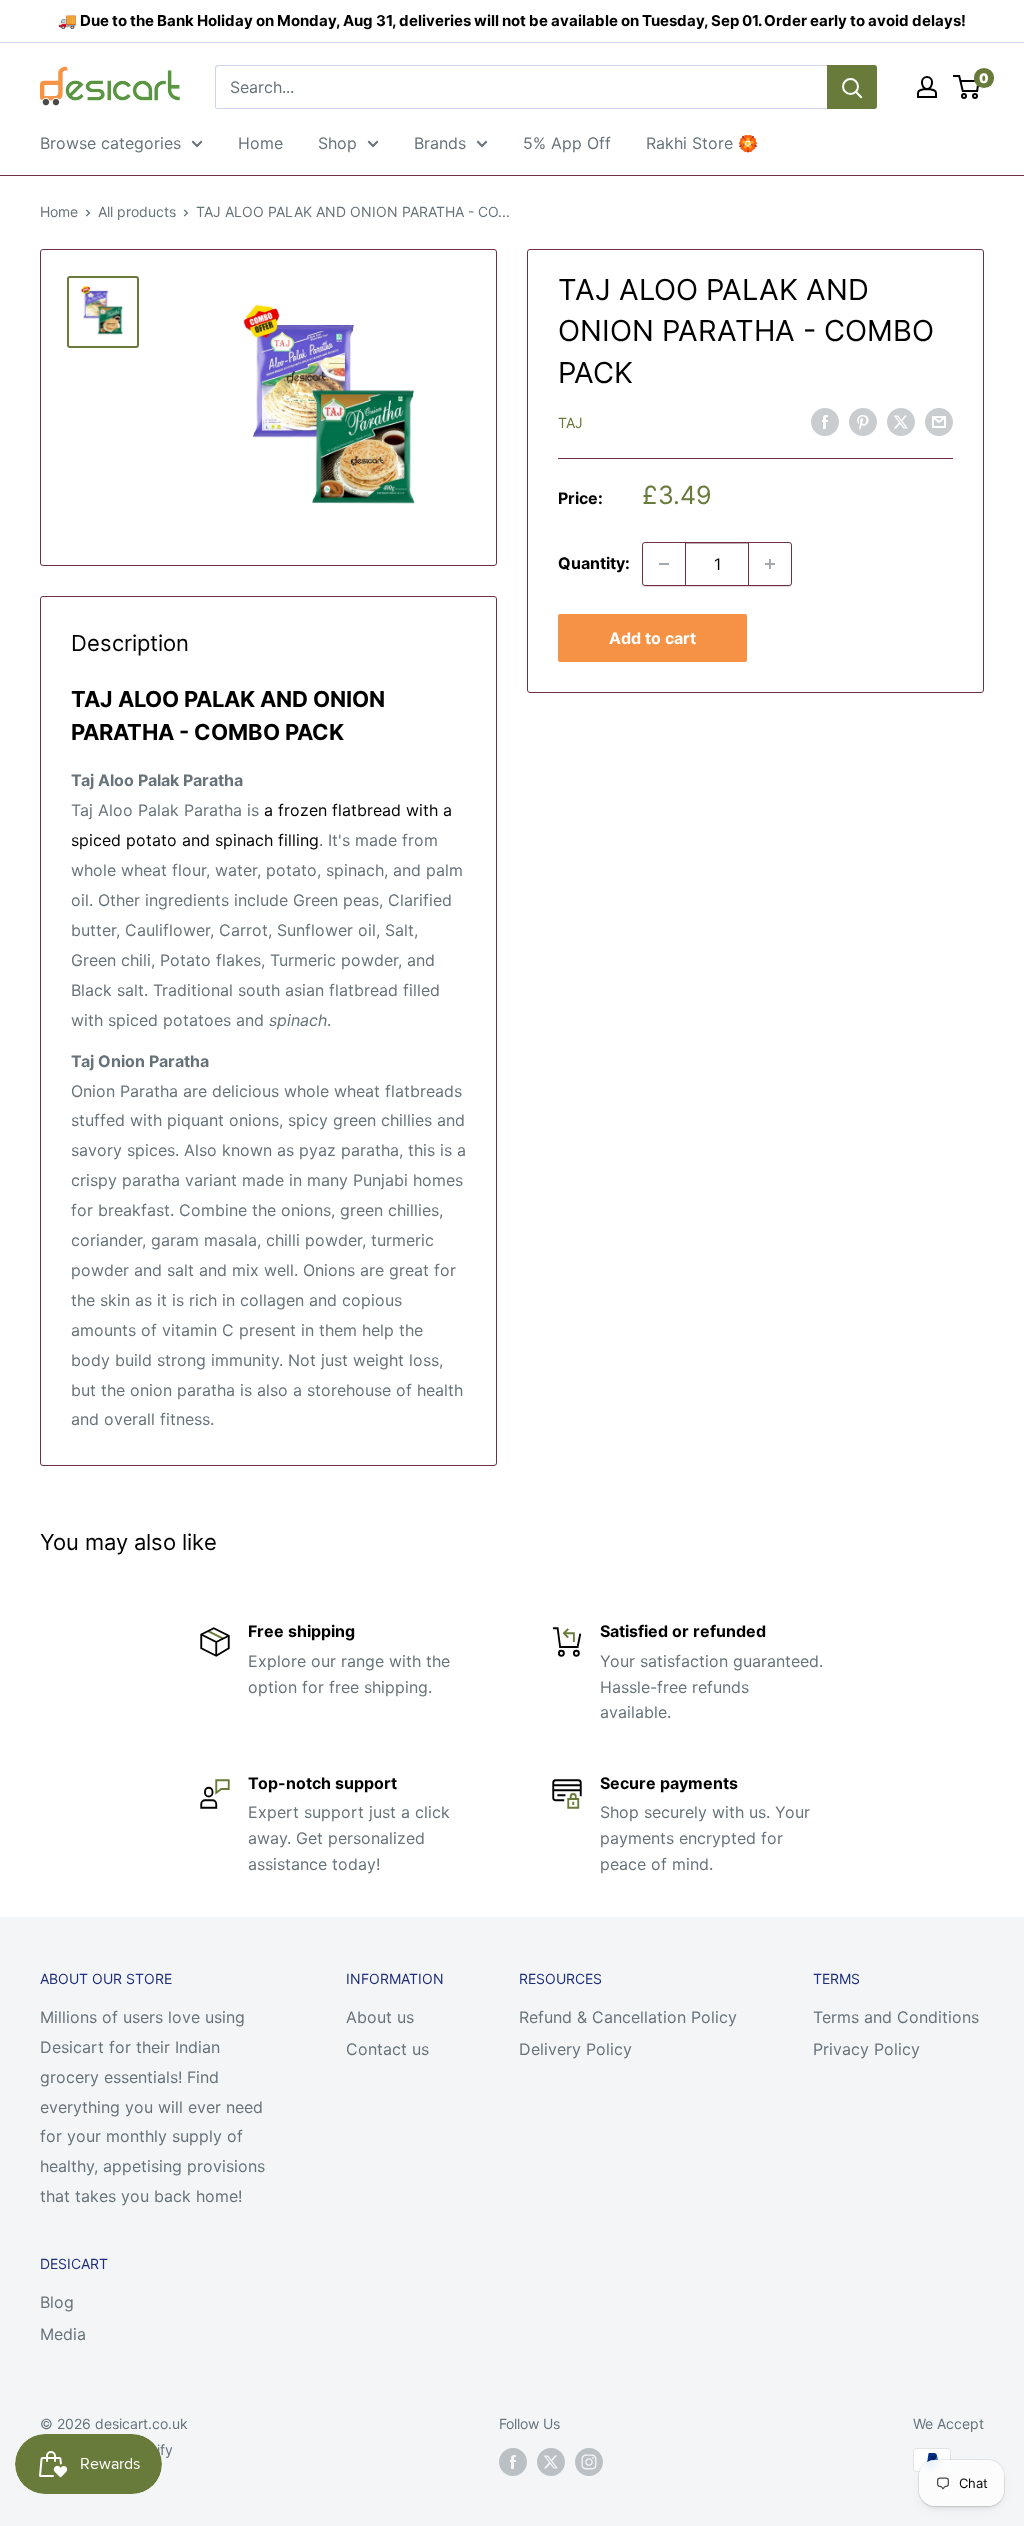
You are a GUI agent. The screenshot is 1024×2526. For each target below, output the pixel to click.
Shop (337, 143)
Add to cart (652, 638)
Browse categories (110, 143)
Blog (57, 2302)
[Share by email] (939, 421)
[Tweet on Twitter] (901, 421)
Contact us (387, 2049)
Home (260, 143)
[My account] (927, 87)
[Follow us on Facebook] (513, 2462)
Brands (440, 143)
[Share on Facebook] (825, 421)
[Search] (852, 87)
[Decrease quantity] (664, 564)
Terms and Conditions (896, 2017)
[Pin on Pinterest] (863, 421)
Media (63, 2334)
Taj (570, 422)
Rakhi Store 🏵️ (702, 143)
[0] (967, 87)
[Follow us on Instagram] (589, 2462)
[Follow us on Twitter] (551, 2462)
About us (380, 2017)
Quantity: (594, 563)
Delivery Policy (575, 2049)
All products (137, 211)
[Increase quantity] (770, 564)
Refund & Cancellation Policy (628, 2017)
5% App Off (567, 143)
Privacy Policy (866, 2049)
